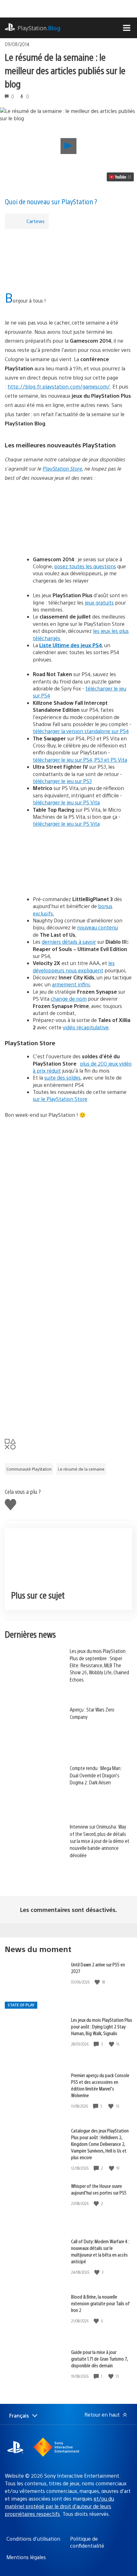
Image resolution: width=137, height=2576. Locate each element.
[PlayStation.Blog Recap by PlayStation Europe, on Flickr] (54, 285)
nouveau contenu (97, 927)
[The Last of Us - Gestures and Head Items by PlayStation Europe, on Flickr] (68, 1398)
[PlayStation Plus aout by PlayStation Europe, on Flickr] (68, 519)
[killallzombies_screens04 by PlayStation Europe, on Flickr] (68, 1156)
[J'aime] (98, 1982)
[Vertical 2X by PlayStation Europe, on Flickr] (68, 1217)
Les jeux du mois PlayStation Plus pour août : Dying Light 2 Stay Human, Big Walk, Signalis (102, 2026)
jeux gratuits (99, 602)
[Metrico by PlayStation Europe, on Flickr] (68, 1338)
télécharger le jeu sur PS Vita (66, 802)
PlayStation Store (62, 469)
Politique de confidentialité (87, 2542)
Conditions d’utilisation (33, 2539)
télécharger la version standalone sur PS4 (81, 731)
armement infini (71, 984)
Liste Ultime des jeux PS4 (71, 645)
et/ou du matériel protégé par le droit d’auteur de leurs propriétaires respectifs (59, 2506)
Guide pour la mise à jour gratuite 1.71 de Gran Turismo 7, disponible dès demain (99, 2359)
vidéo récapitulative (86, 1027)
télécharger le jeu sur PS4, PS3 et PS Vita (80, 760)
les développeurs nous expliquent (74, 966)
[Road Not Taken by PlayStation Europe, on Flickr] (68, 859)
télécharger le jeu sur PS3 (62, 781)
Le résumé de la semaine (81, 1469)
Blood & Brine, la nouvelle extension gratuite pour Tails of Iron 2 (100, 2303)
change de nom (69, 999)
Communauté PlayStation (29, 1469)
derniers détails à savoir (69, 942)
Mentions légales (26, 2557)
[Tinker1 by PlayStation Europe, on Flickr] (68, 1277)
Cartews (36, 221)
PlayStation (39, 28)
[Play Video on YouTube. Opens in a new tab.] (120, 177)
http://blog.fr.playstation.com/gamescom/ (59, 386)
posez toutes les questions (85, 566)
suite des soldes (62, 1078)
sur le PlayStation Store (60, 1099)
